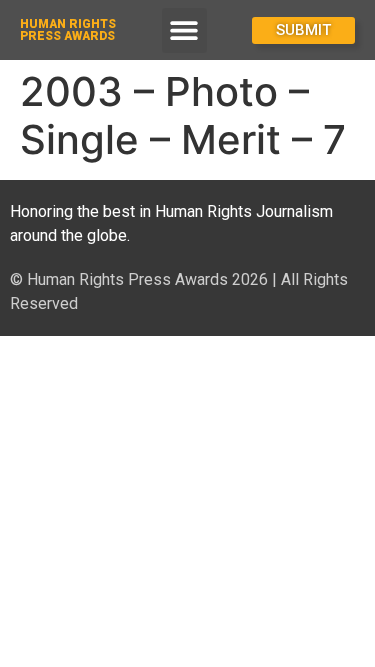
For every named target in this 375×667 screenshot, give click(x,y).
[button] (184, 30)
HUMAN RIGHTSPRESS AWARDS (68, 30)
